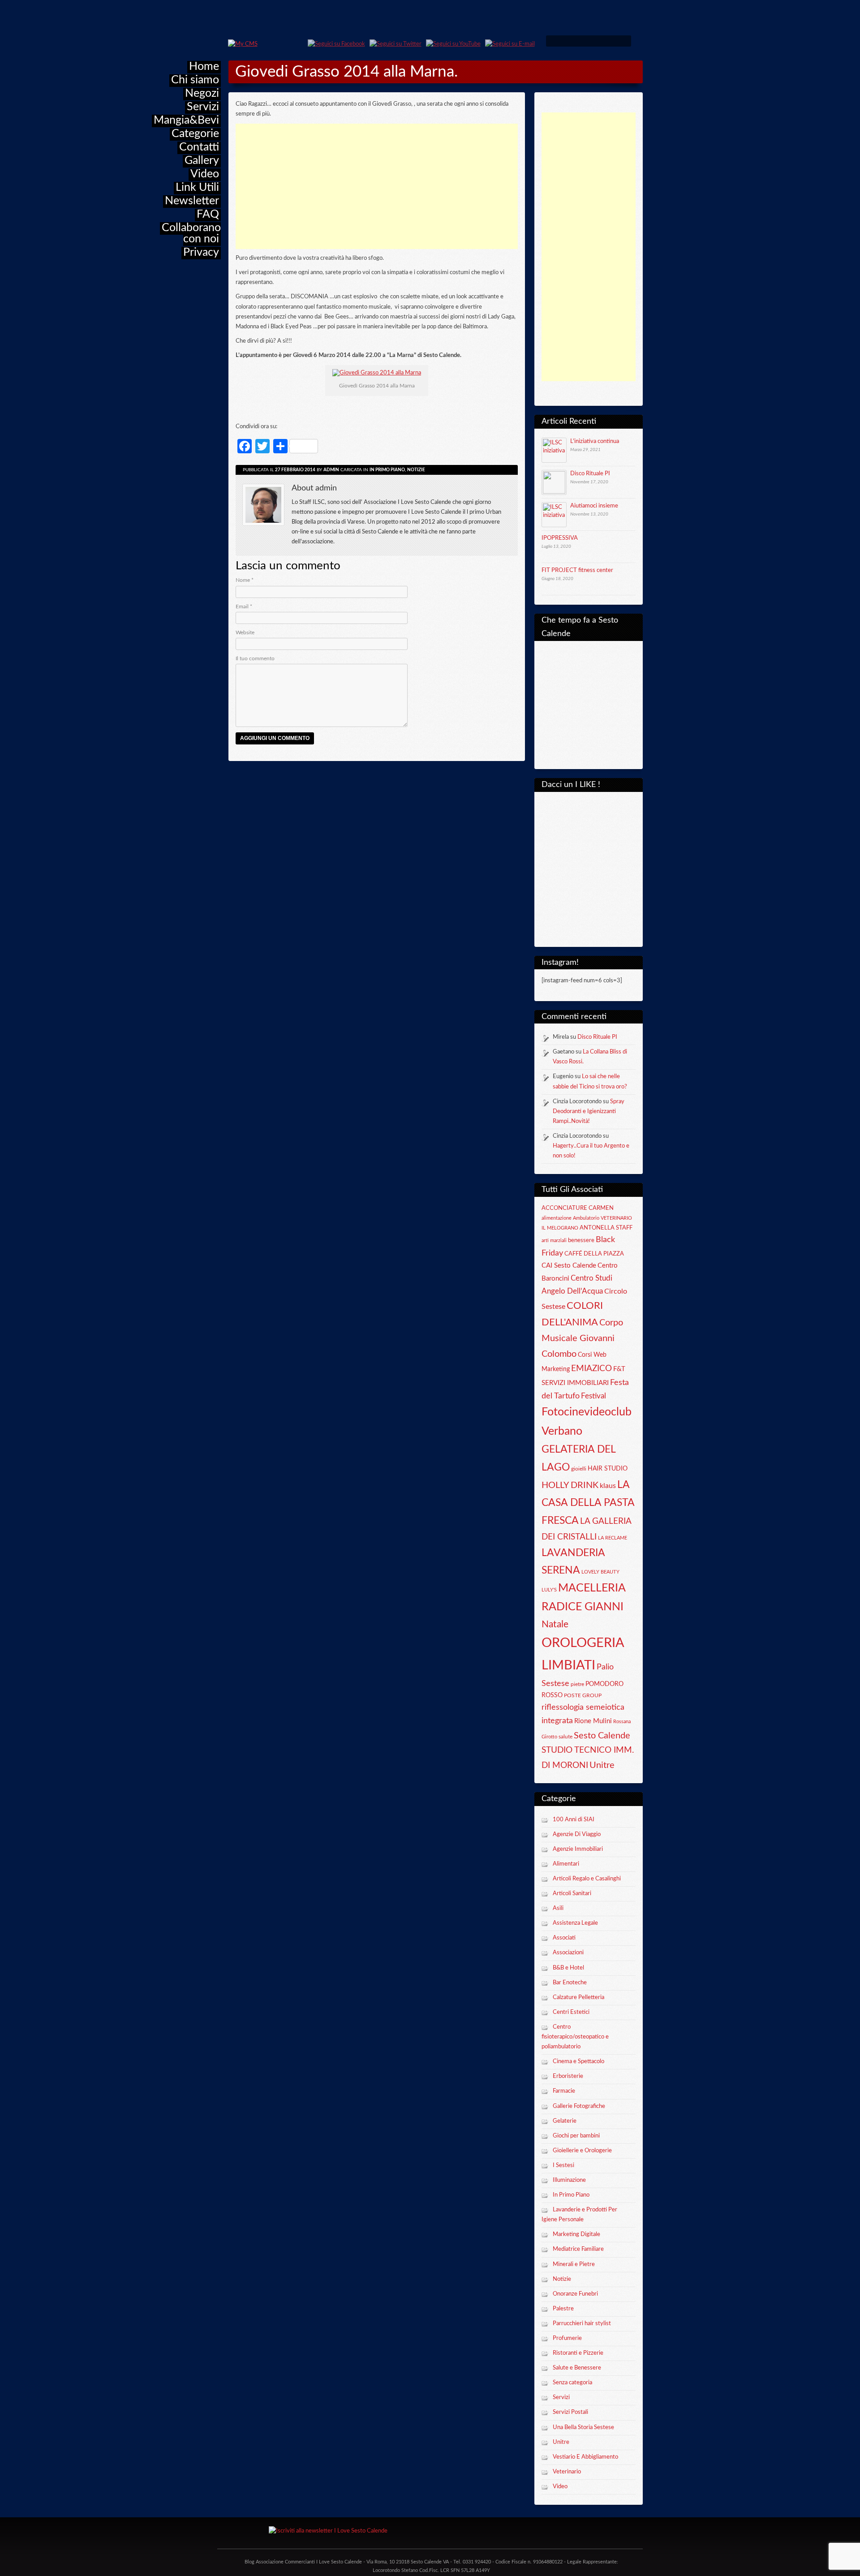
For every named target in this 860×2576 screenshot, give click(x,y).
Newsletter (192, 201)
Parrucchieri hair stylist (582, 2324)
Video (205, 174)
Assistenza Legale (575, 1923)
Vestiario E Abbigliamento (585, 2457)
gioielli (579, 1469)
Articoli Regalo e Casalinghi (587, 1879)
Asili (558, 1908)
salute (565, 1737)
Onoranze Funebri (575, 2294)
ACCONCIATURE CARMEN (578, 1208)
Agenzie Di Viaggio (577, 1834)
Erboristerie (568, 2076)
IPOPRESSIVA (560, 538)
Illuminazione (569, 2180)
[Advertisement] (589, 247)
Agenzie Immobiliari (578, 1849)
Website (245, 632)
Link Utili (197, 187)
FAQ (208, 214)
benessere (581, 1240)
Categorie (195, 134)
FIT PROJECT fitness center (577, 570)
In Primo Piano (571, 2195)
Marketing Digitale (576, 2234)
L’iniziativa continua (595, 441)
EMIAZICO (591, 1369)
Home (204, 67)
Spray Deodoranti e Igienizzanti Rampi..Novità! (589, 1112)
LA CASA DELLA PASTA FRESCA (588, 1503)
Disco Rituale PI (590, 474)
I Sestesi (563, 2165)
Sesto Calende (602, 1736)
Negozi (202, 93)
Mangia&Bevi (186, 120)
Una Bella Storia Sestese (583, 2428)
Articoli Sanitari (572, 1894)
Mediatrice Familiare (578, 2249)
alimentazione (557, 1218)
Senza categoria (572, 2383)
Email (244, 606)
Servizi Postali (570, 2412)
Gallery (202, 161)
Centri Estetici (571, 2012)
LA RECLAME (613, 1538)
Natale (555, 1624)
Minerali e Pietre (574, 2264)
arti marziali (554, 1241)
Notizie (562, 2279)
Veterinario (567, 2472)
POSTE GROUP (583, 1695)
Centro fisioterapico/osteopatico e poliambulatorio (575, 2037)
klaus (608, 1486)
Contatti (199, 147)
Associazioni (568, 1953)
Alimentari (566, 1864)
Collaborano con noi (191, 233)
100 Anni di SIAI (574, 1820)
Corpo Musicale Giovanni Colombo (582, 1338)
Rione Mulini (593, 1721)
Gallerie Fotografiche (579, 2106)
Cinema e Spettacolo (578, 2062)
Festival (593, 1396)
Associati (564, 1938)
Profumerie (567, 2338)
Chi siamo (195, 80)
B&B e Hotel (568, 1968)
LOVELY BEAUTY (600, 1572)
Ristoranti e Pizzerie (578, 2353)
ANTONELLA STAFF (606, 1228)
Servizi (203, 107)
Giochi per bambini (576, 2136)
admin (331, 470)
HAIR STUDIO (608, 1469)
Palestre (563, 2309)
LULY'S (549, 1590)
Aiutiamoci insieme (594, 506)
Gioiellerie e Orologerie (582, 2151)
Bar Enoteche (570, 1983)
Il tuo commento (255, 658)
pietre (577, 1684)
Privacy (201, 252)
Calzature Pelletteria (578, 1998)
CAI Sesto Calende (569, 1266)
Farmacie (564, 2091)
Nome (245, 580)
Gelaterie (565, 2121)
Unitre (602, 1765)
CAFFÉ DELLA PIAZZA (594, 1254)
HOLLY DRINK (570, 1485)
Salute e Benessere (577, 2368)
